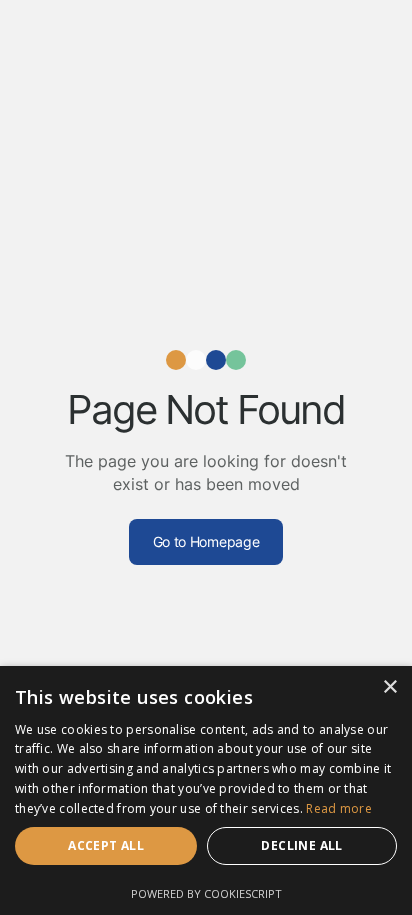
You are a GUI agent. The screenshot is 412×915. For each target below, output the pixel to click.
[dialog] (206, 790)
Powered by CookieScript (206, 893)
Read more (339, 808)
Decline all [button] (301, 845)
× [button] (389, 687)
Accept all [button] (106, 845)
